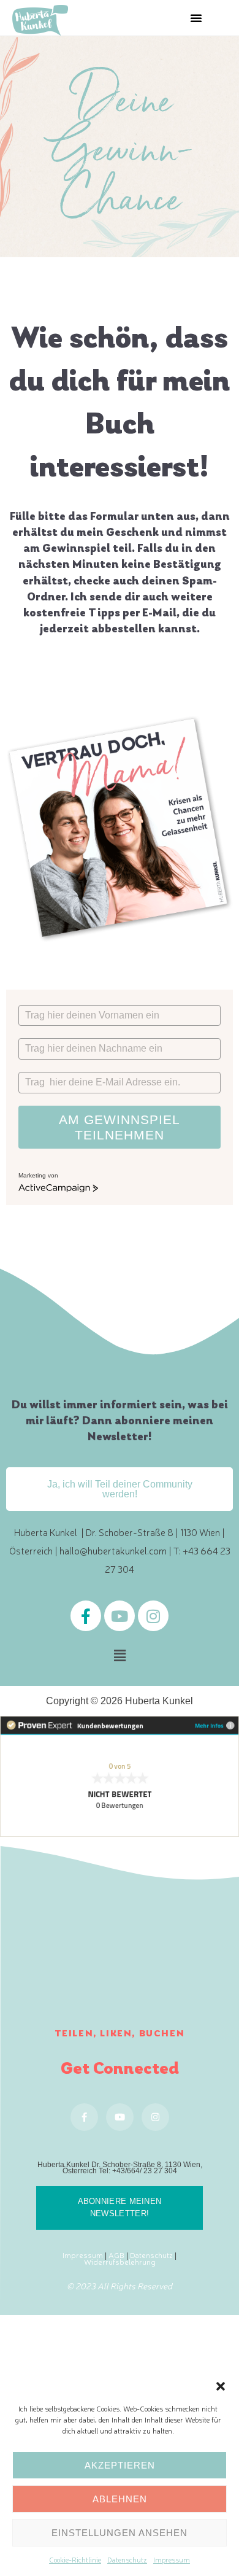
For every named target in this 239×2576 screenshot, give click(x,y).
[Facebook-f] (86, 1616)
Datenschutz (127, 2559)
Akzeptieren (120, 2465)
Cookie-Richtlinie (75, 2559)
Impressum (172, 2559)
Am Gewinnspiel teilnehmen (120, 1127)
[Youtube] (120, 1616)
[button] (221, 2384)
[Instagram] (153, 1616)
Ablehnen (120, 2499)
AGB (116, 2255)
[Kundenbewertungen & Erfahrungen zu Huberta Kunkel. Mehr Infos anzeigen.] (120, 1775)
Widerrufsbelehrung (120, 2261)
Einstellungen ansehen (120, 2533)
